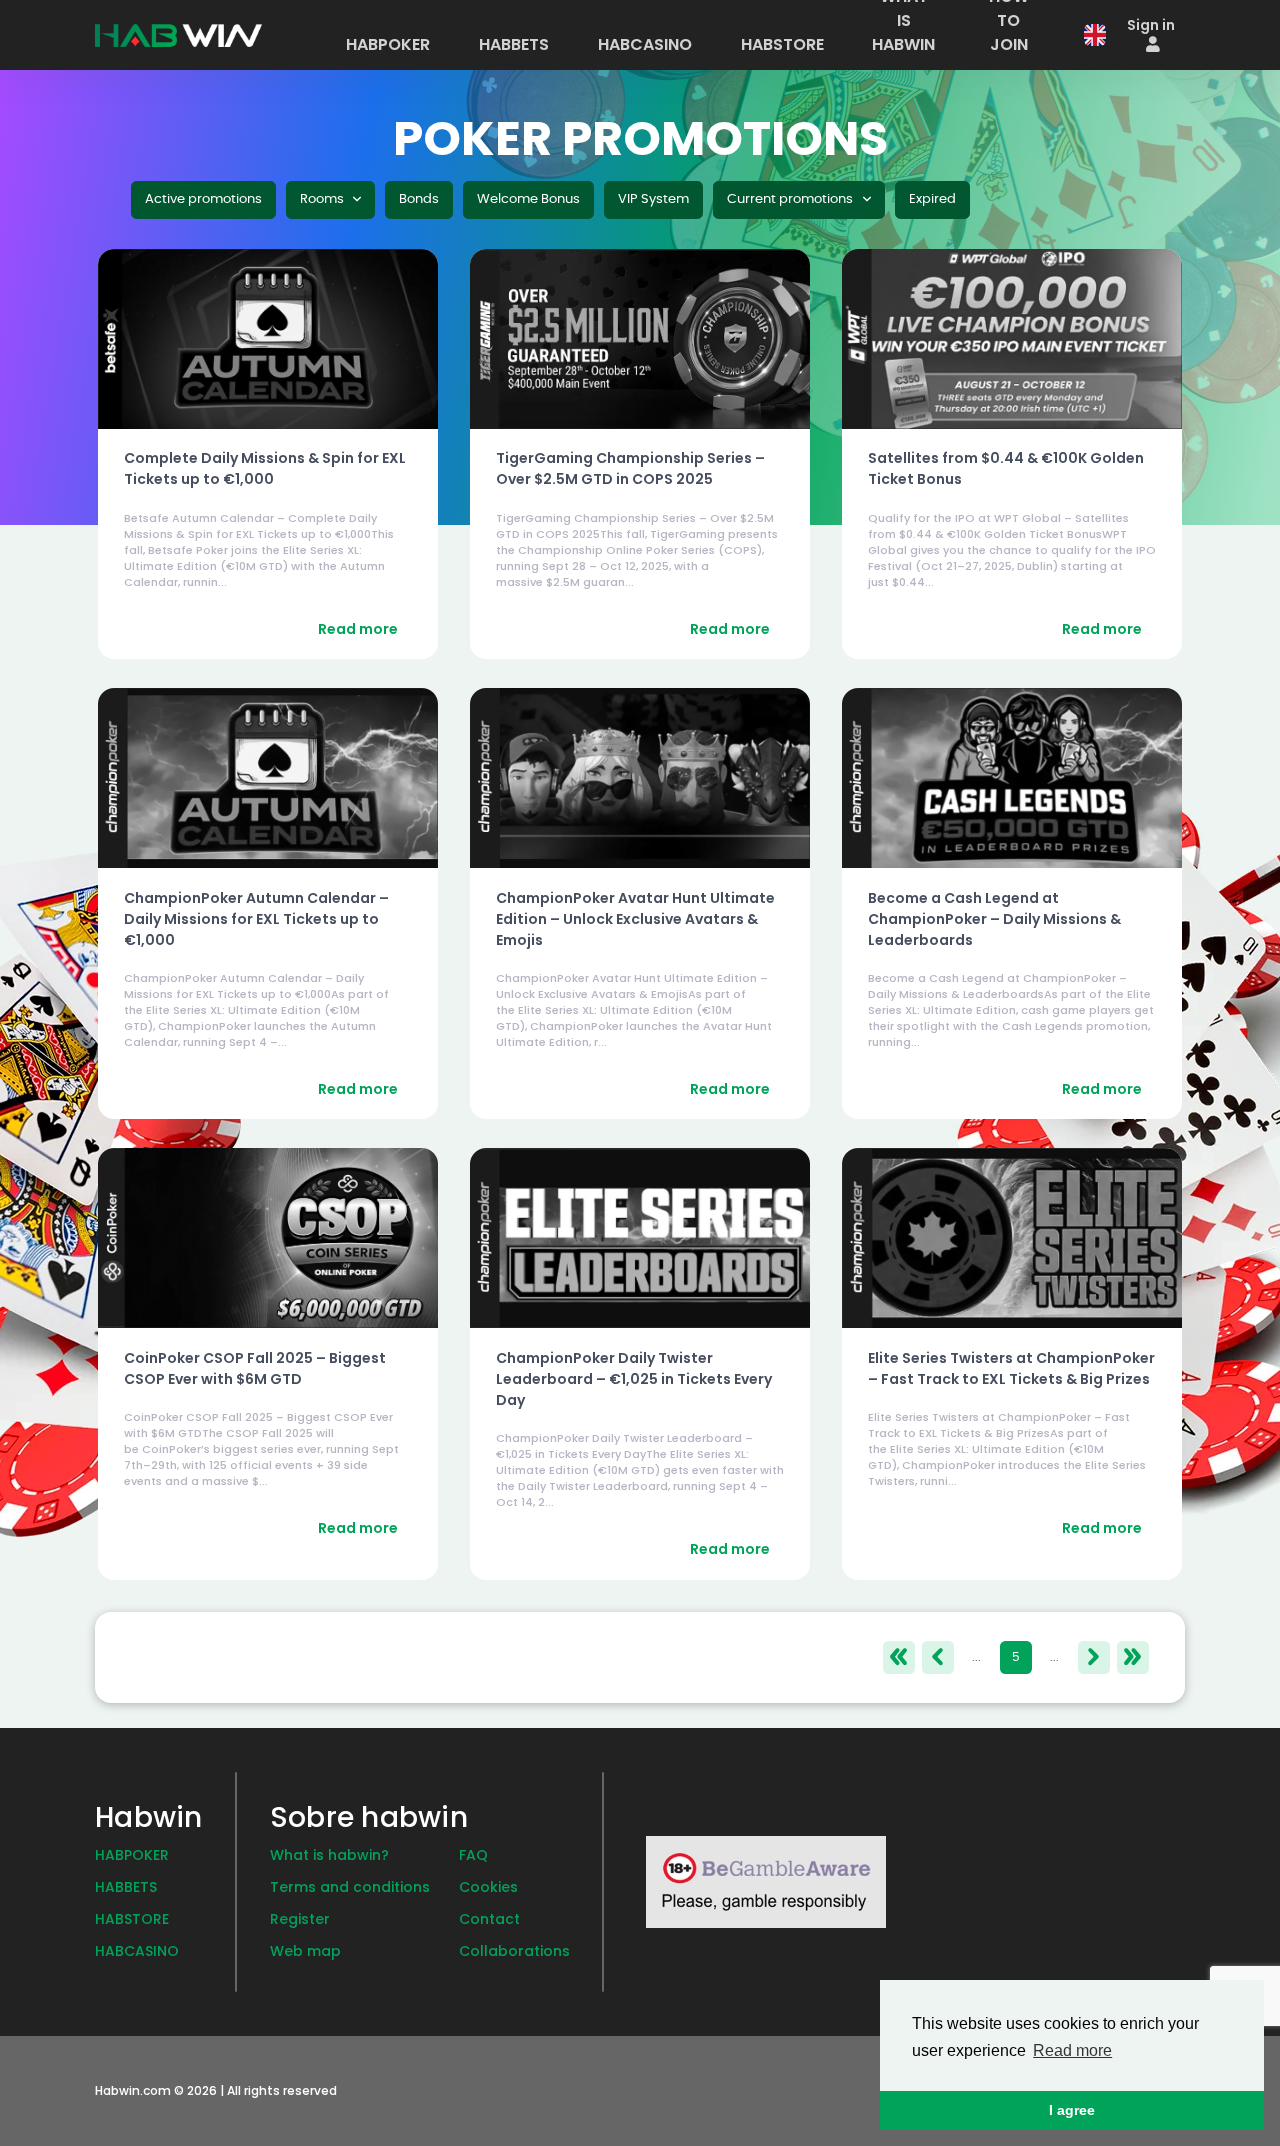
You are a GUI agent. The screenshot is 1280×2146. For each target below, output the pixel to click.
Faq (473, 1855)
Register (300, 1919)
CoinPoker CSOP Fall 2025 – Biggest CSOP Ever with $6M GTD (255, 1368)
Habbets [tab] (514, 44)
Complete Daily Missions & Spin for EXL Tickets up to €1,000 (265, 468)
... (976, 1657)
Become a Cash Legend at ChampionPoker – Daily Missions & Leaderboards (994, 919)
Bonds (419, 199)
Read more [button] (1072, 2050)
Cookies (488, 1887)
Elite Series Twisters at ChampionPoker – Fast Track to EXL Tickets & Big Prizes (1011, 1368)
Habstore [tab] (782, 44)
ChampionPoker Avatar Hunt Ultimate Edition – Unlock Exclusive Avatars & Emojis (635, 919)
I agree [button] (1072, 2110)
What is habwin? (329, 1855)
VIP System (653, 199)
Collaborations (514, 1951)
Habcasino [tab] (645, 44)
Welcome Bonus (528, 199)
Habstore (132, 1919)
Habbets (126, 1887)
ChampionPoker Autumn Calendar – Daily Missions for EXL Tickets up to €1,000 (256, 919)
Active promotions (203, 199)
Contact (489, 1919)
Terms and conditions (350, 1887)
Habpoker (132, 1855)
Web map (305, 1951)
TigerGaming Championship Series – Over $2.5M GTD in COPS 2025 (630, 468)
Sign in (1151, 25)
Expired (932, 199)
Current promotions (791, 199)
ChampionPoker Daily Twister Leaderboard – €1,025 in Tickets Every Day (634, 1379)
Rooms (323, 199)
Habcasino (137, 1951)
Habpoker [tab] (388, 44)
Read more (358, 629)
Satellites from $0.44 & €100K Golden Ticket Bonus (1006, 468)
